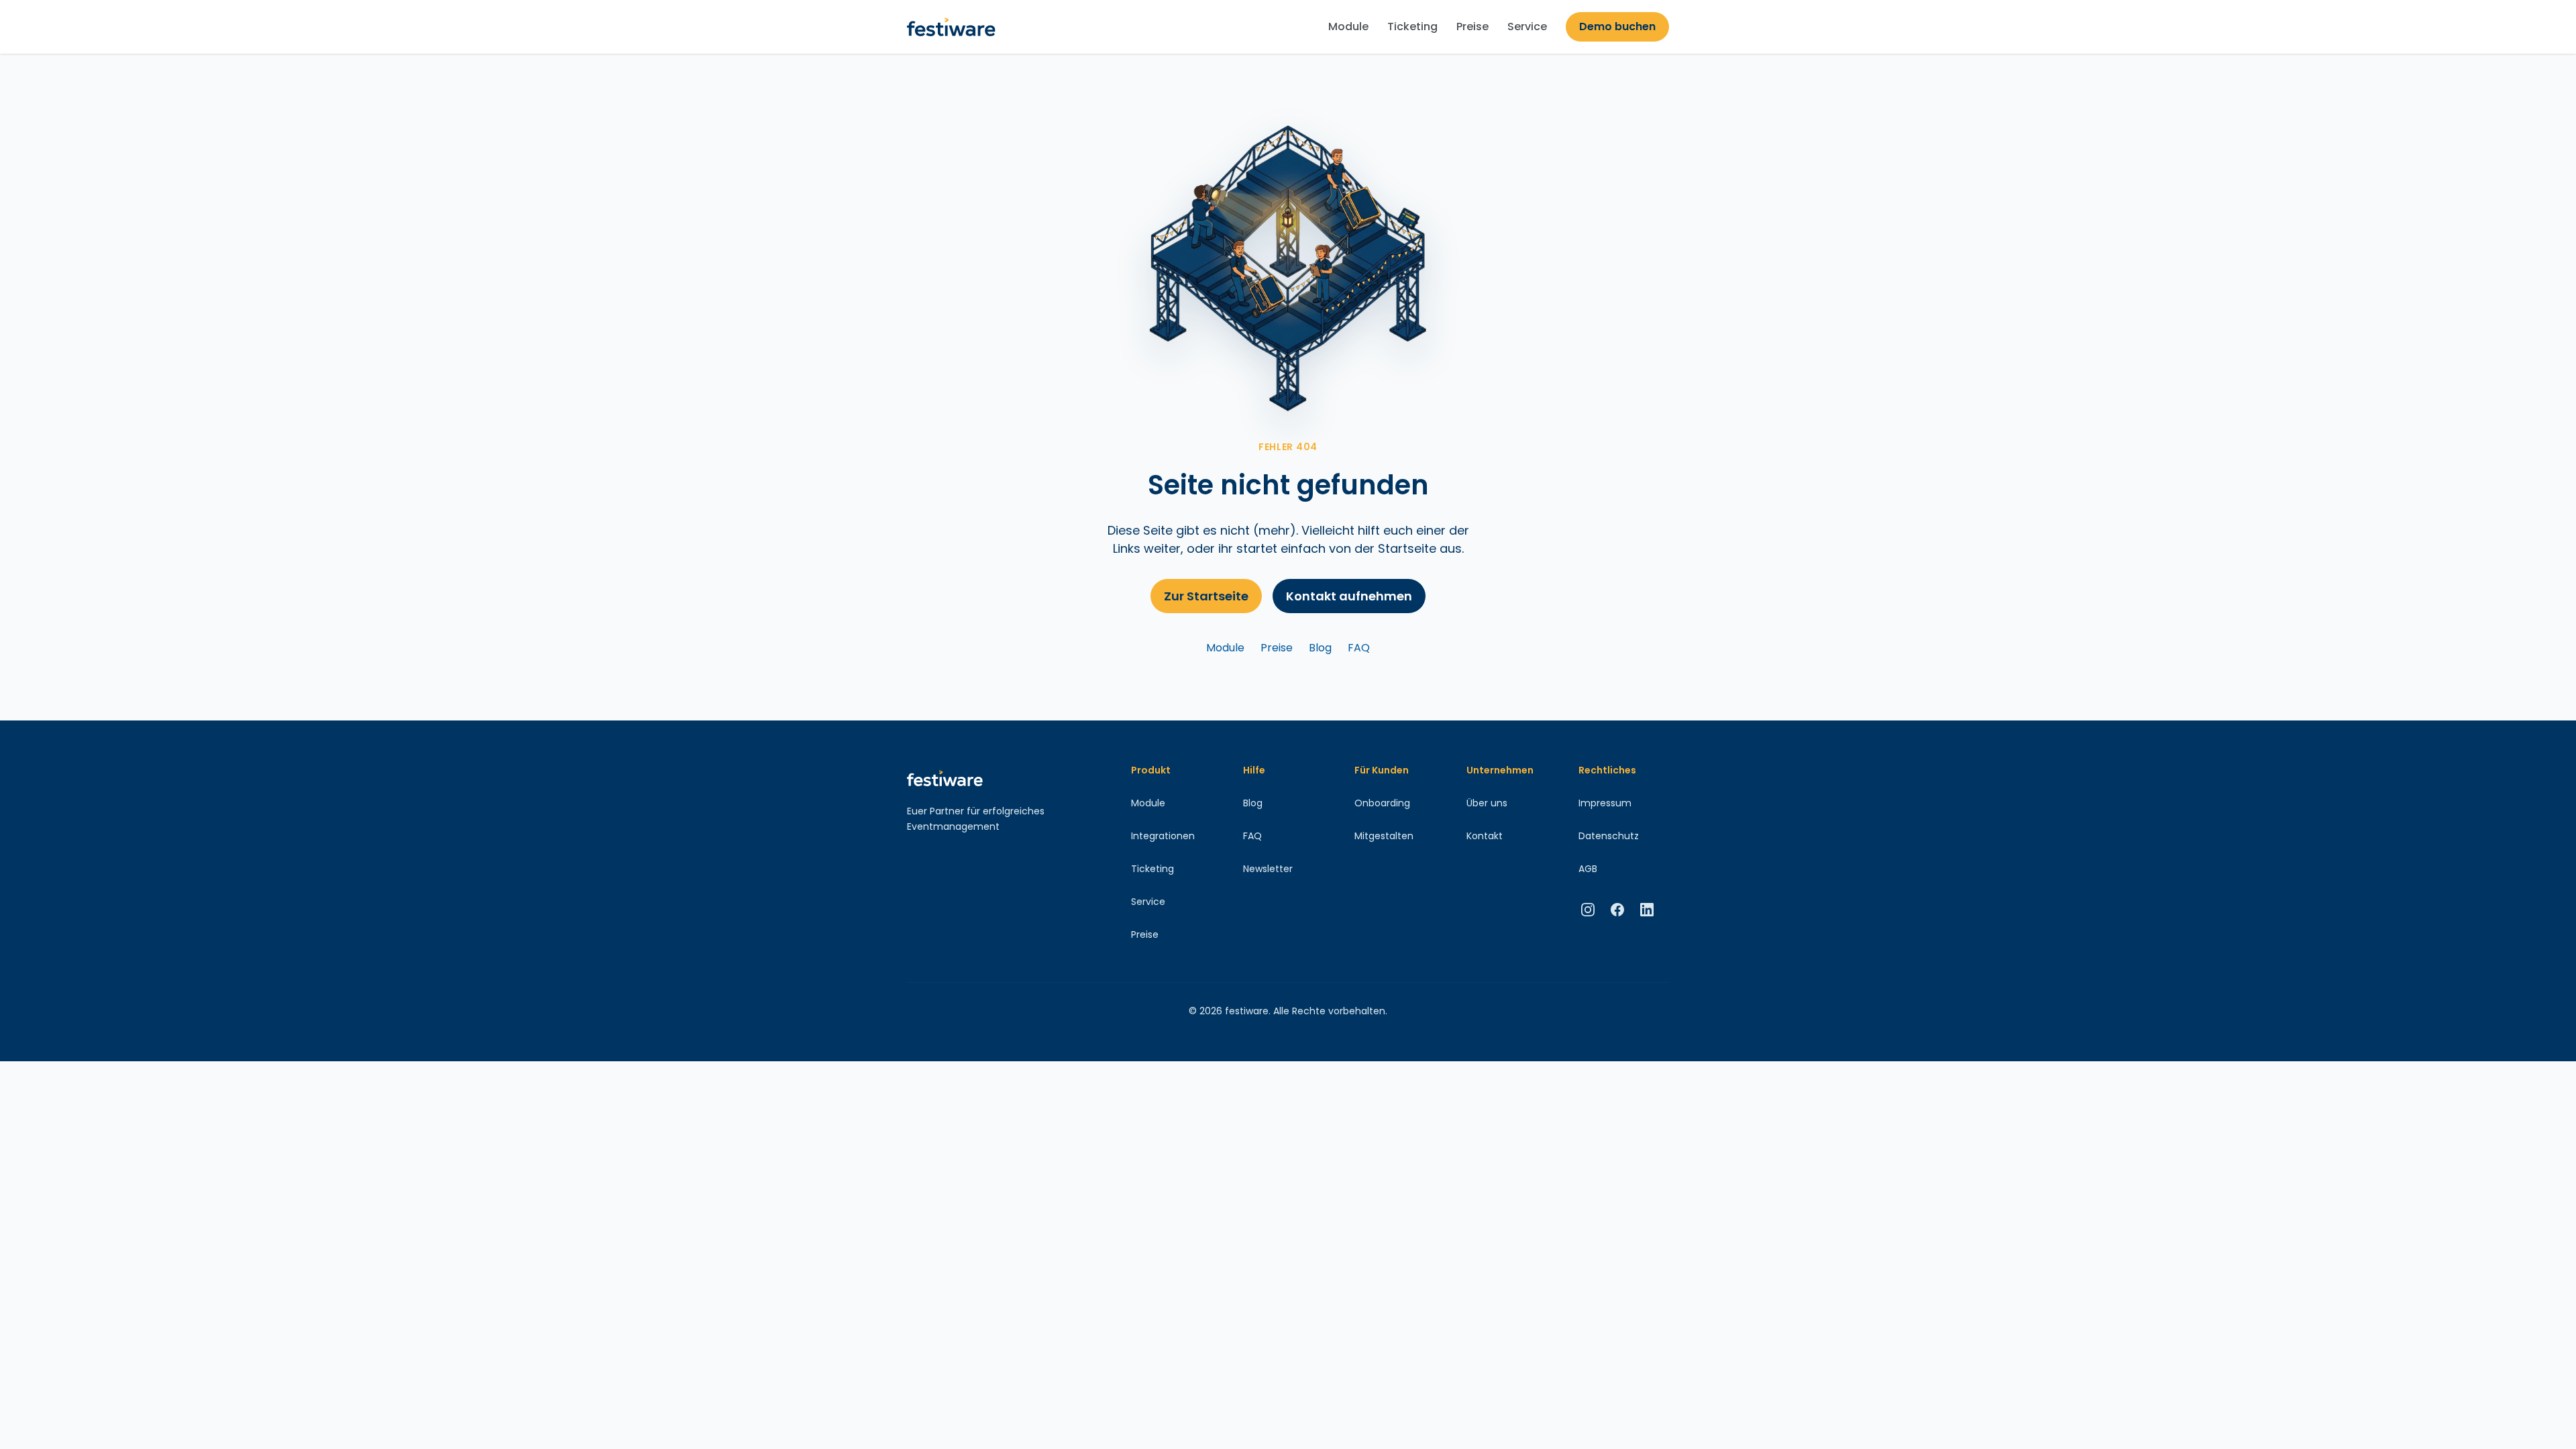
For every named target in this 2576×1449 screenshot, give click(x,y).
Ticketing (1412, 26)
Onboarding (1382, 803)
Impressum (1605, 803)
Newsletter (1268, 869)
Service (1527, 26)
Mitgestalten (1384, 836)
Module (1348, 26)
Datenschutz (1609, 836)
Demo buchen (1617, 26)
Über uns (1487, 803)
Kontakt (1485, 836)
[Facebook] (1617, 910)
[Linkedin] (1647, 910)
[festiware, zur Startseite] (951, 27)
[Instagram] (1588, 910)
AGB (1588, 869)
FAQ (1359, 648)
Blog (1320, 648)
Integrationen (1163, 836)
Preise (1472, 26)
